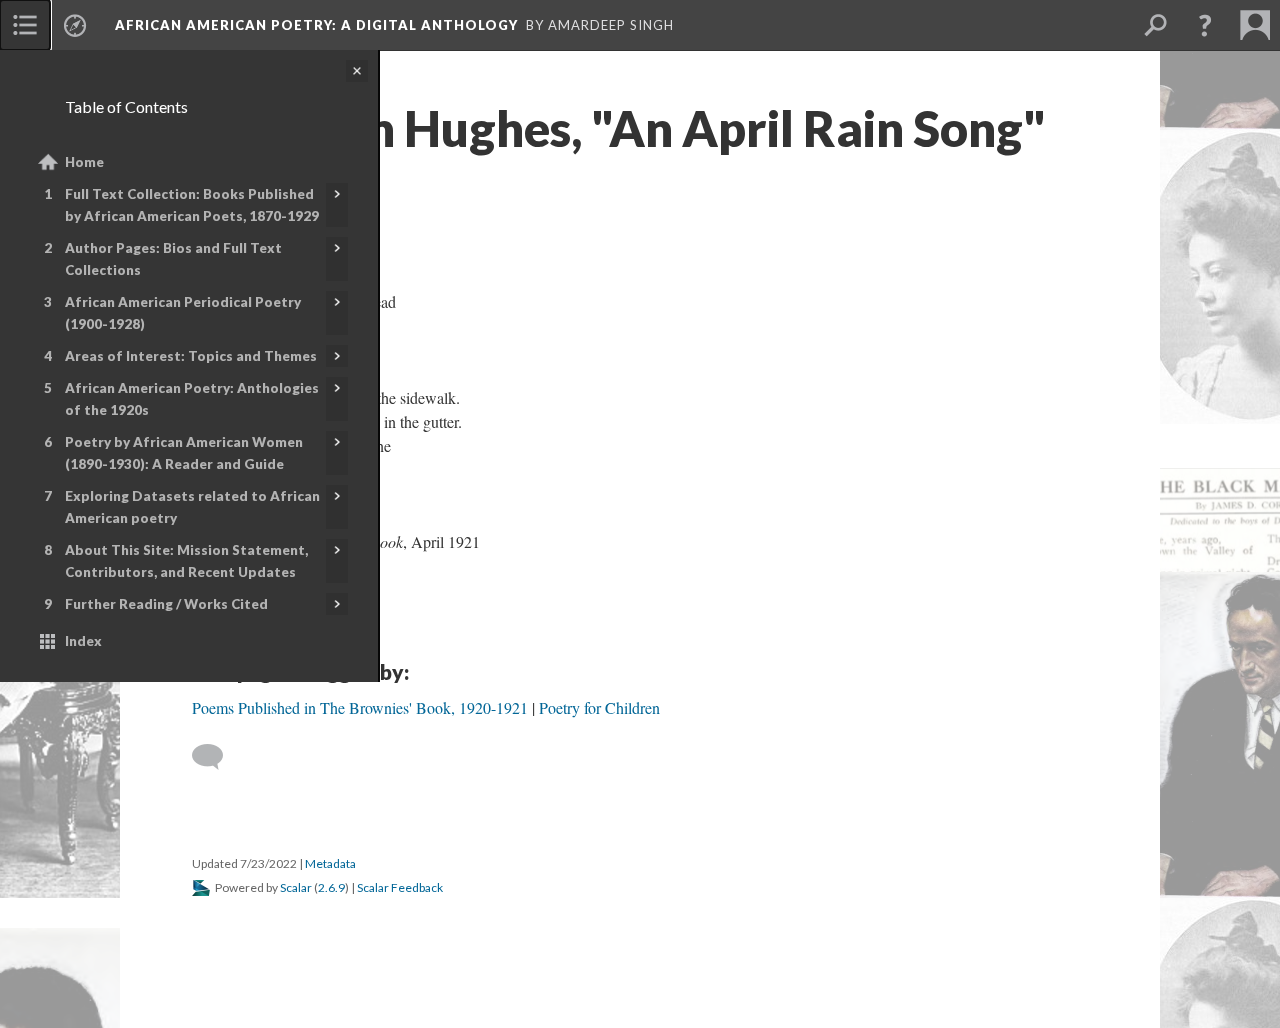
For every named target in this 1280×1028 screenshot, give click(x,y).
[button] (1205, 25)
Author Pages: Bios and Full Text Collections (173, 259)
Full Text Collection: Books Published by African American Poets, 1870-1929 (192, 205)
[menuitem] (25, 25)
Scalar (296, 887)
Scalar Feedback (400, 887)
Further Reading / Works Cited (166, 604)
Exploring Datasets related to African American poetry (192, 507)
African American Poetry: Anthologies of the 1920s (192, 399)
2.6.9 (331, 887)
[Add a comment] (216, 757)
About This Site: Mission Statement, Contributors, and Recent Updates (186, 561)
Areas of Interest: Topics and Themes (191, 356)
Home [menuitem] (84, 162)
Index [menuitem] (83, 641)
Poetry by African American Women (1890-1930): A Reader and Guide (184, 453)
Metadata (330, 863)
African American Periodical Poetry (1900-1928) (183, 313)
